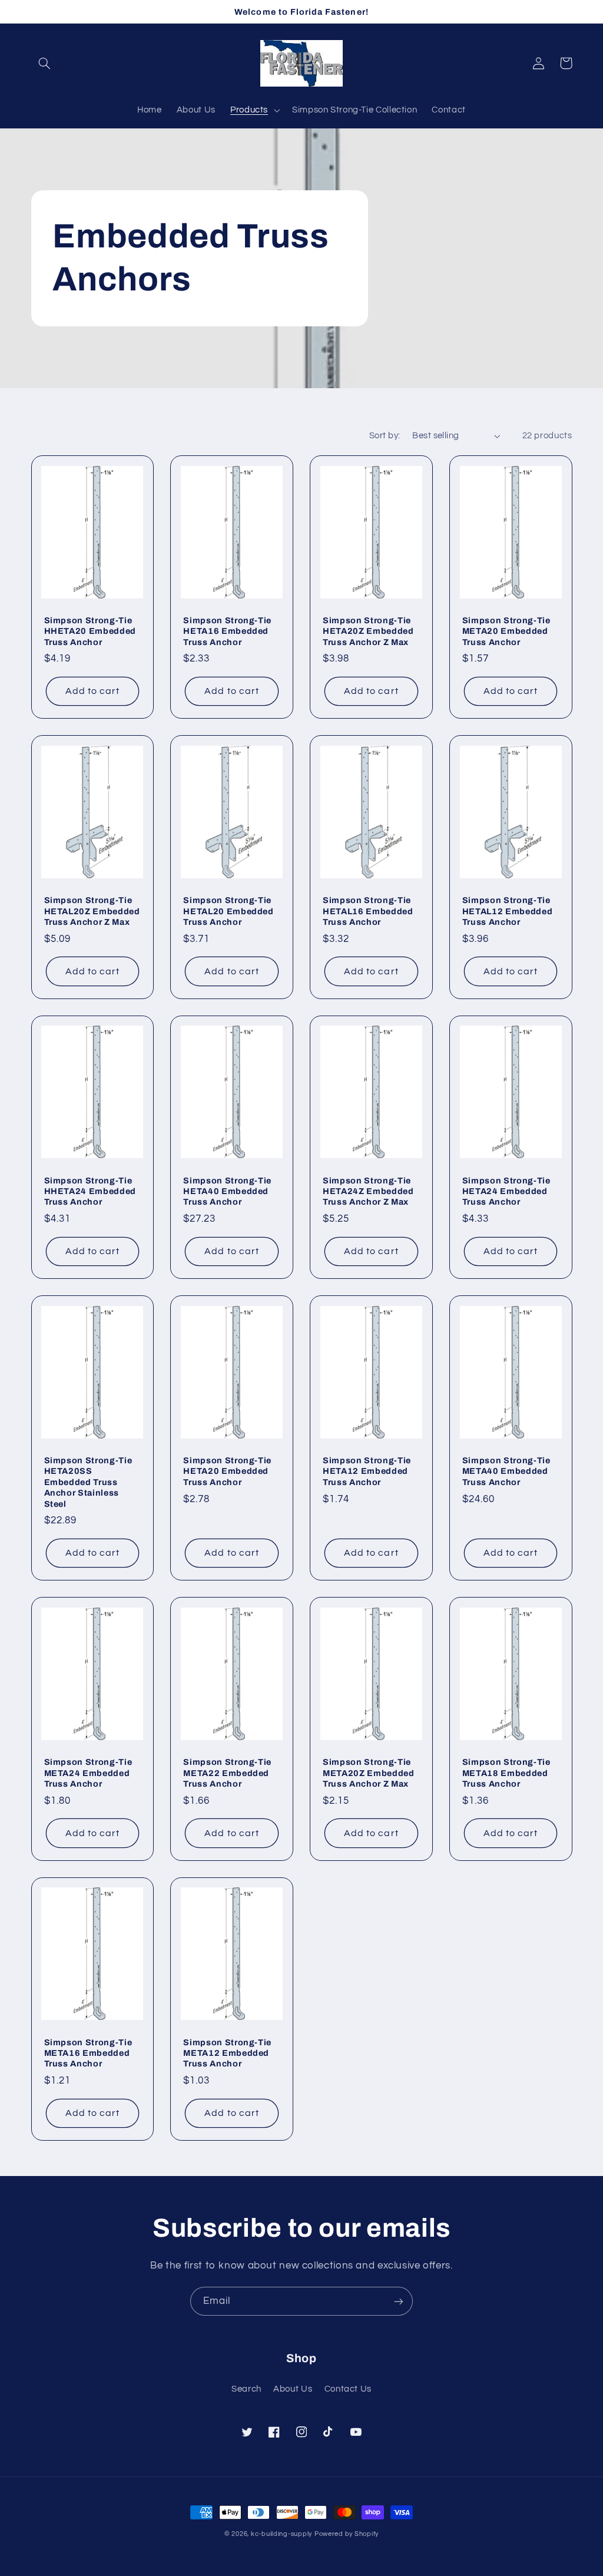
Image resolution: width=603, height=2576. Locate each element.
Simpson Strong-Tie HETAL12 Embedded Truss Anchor (508, 911)
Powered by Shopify (347, 2534)
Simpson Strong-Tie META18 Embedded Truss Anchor (506, 1773)
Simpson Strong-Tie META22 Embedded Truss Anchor (227, 1773)
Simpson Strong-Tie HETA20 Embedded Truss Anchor (227, 1471)
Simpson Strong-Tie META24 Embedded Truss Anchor (88, 1773)
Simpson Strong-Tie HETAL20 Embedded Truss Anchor (228, 911)
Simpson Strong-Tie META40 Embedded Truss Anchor (506, 1471)
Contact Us (348, 2389)
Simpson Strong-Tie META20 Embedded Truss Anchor (506, 631)
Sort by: (385, 436)
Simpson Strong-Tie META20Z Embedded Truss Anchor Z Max (369, 1773)
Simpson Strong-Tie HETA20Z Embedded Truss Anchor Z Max (368, 631)
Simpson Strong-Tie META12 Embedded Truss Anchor (227, 2053)
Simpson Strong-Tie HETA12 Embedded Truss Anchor (367, 1471)
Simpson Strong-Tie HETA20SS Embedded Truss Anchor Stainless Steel (88, 1482)
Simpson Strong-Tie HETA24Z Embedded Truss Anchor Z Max (368, 1191)
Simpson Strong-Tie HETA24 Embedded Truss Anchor (506, 1191)
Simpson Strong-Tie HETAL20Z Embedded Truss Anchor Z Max (92, 911)
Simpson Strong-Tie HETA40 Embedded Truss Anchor (227, 1191)
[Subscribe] (399, 2301)
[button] (45, 63)
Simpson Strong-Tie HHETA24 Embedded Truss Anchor (90, 1191)
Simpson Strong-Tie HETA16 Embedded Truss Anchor (227, 631)
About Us (293, 2389)
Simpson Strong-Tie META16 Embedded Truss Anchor (88, 2053)
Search (246, 2389)
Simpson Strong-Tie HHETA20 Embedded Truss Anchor (90, 631)
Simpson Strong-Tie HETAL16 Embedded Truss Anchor (368, 911)
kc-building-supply (281, 2534)
